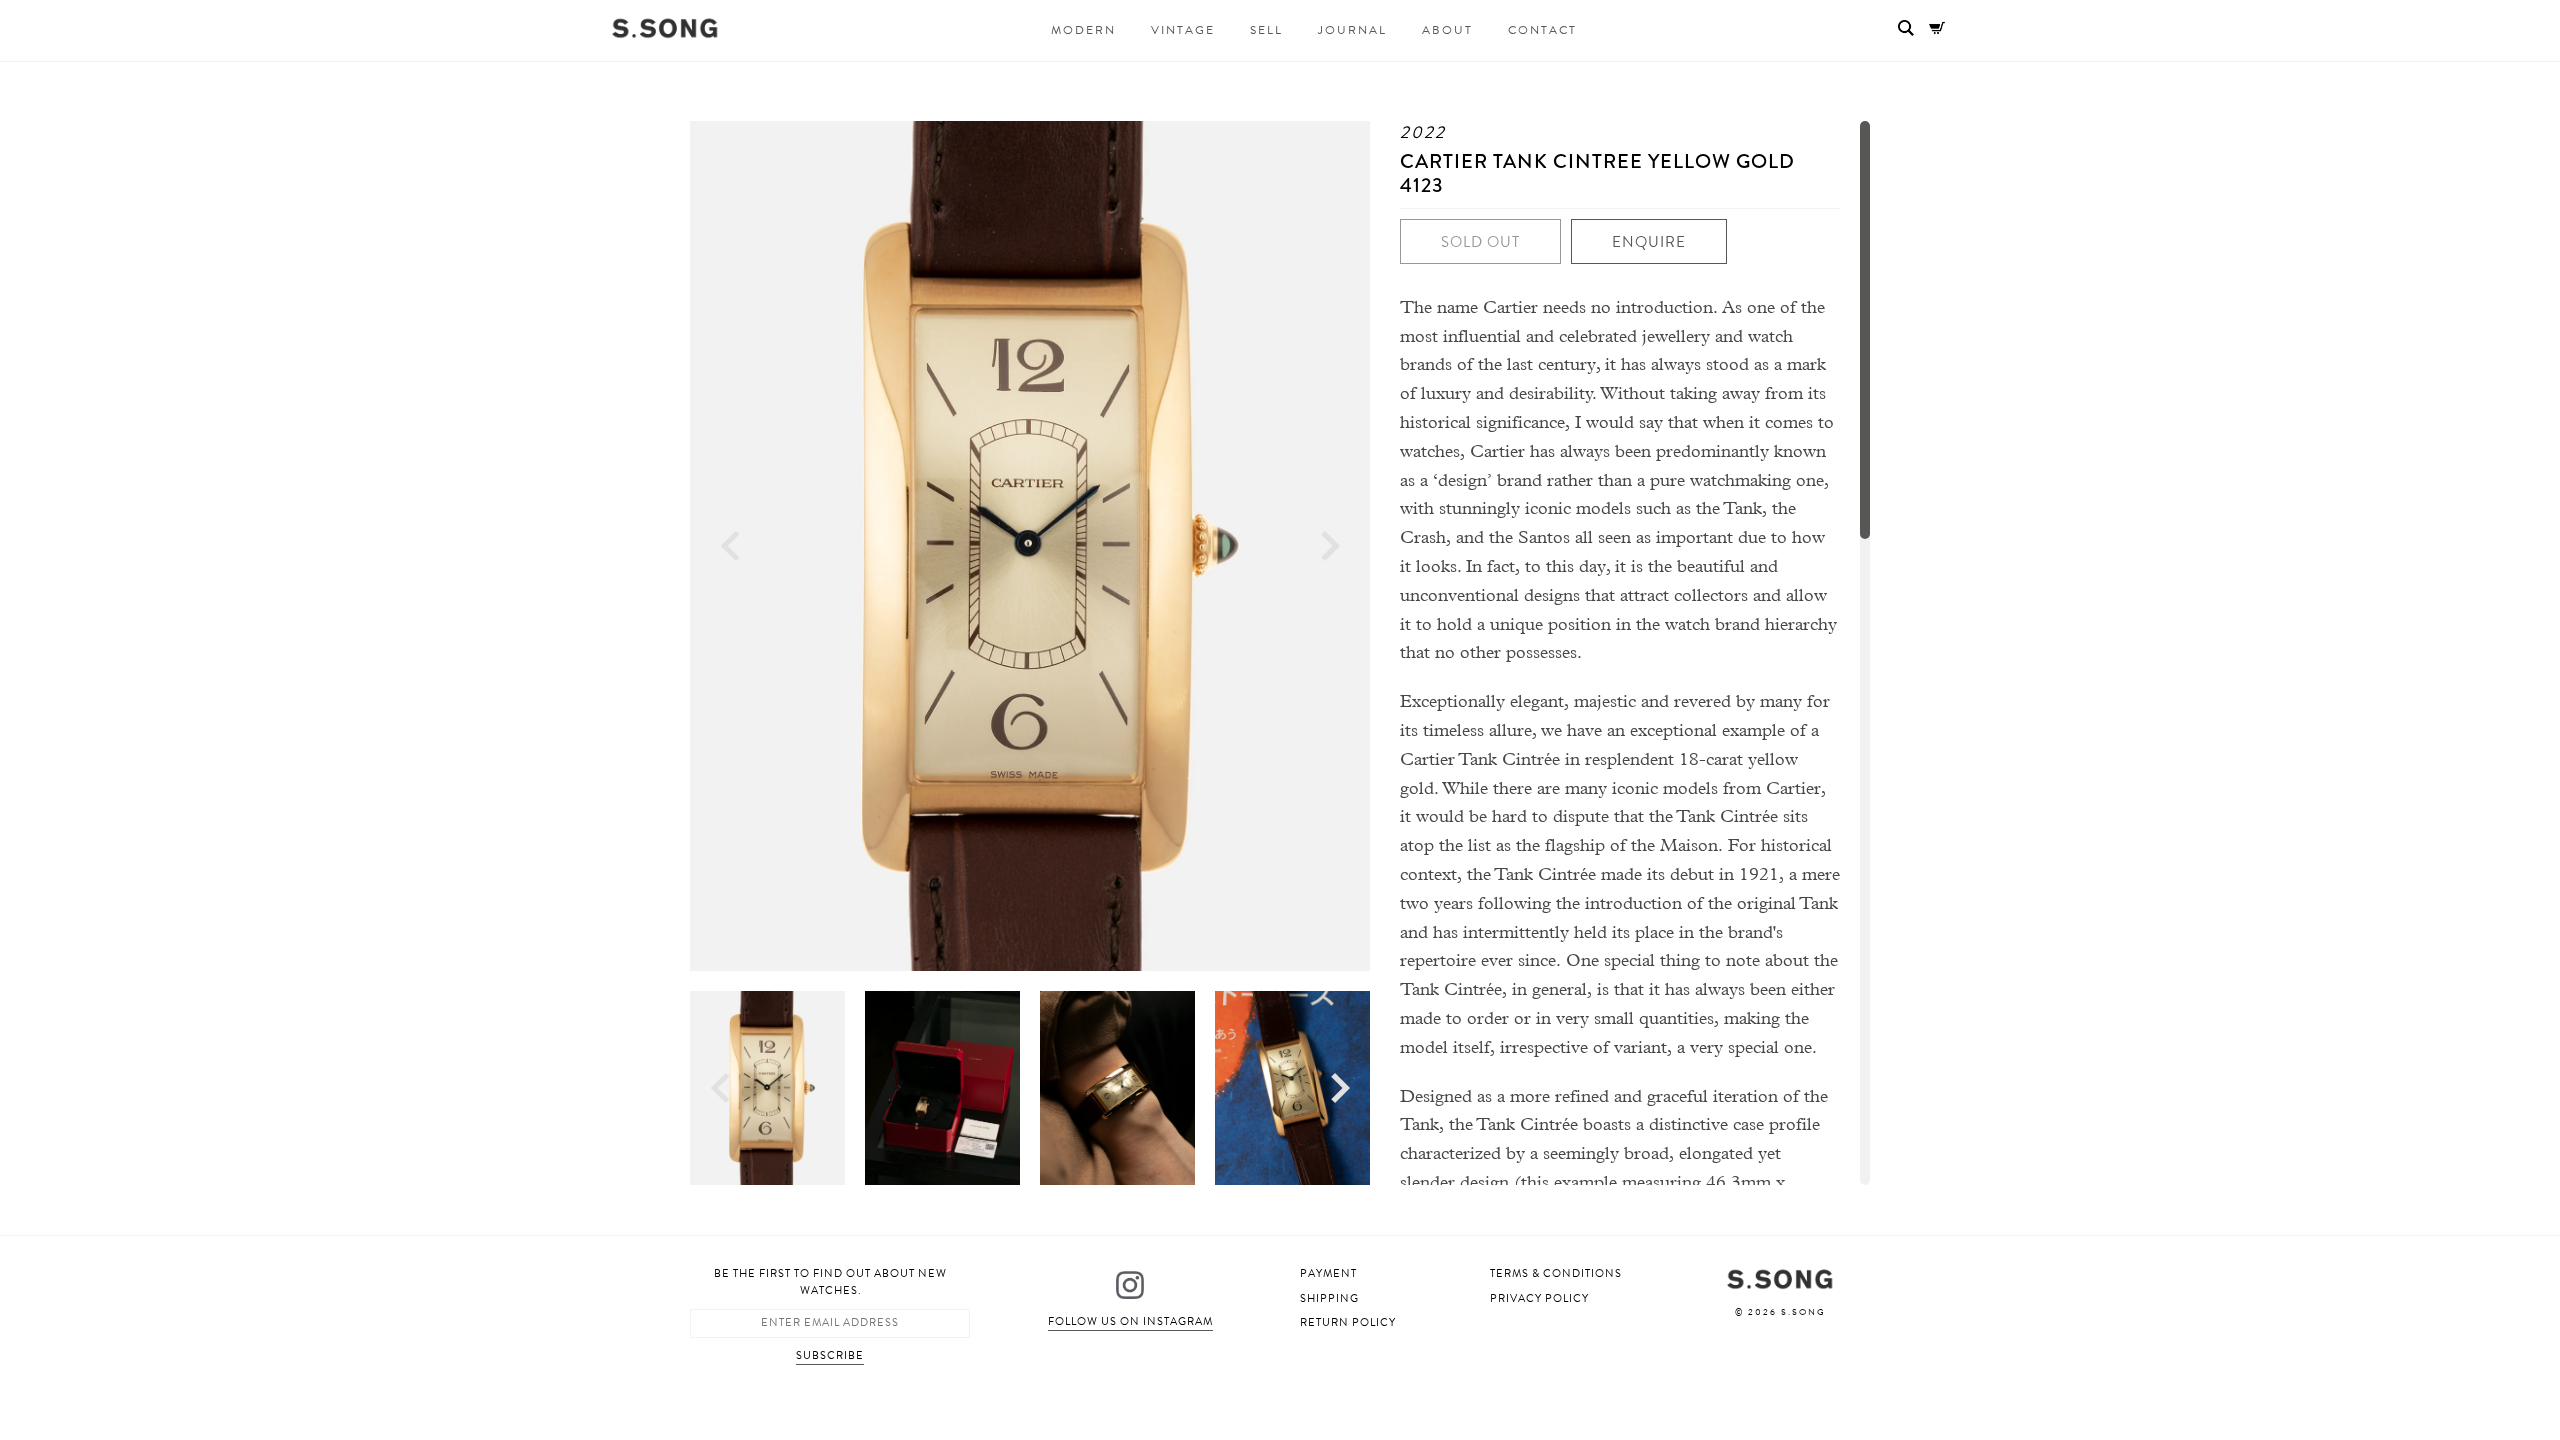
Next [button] (1330, 546)
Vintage (1183, 30)
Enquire (1649, 242)
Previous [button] (730, 546)
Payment (1328, 1273)
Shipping (1329, 1298)
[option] (1030, 546)
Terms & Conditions (1556, 1273)
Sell (1266, 30)
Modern (1083, 30)
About (1447, 30)
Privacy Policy (1539, 1298)
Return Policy (1348, 1322)
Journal (1352, 30)
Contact (1542, 30)
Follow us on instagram (1130, 1321)
